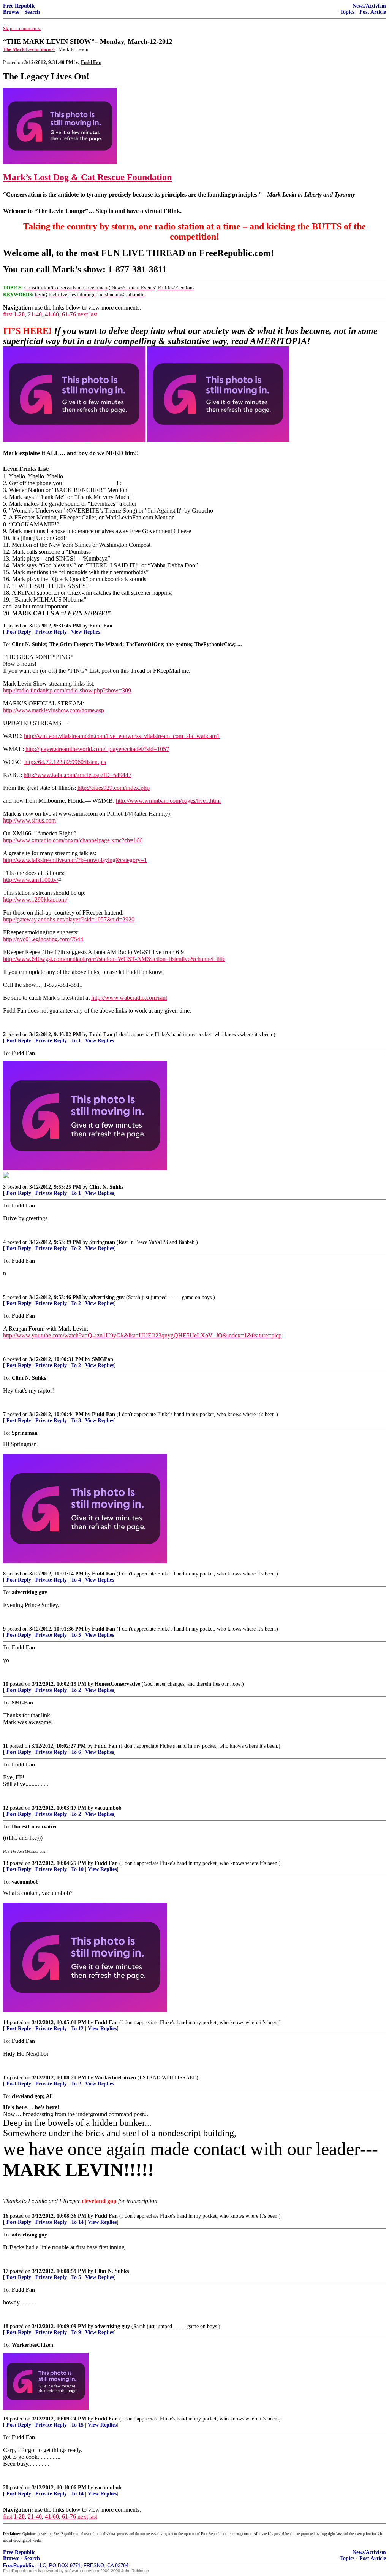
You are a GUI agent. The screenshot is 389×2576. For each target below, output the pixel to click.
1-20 (19, 314)
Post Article (373, 12)
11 (6, 1746)
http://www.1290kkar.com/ (35, 900)
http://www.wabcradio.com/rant (129, 998)
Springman (102, 1242)
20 (6, 2488)
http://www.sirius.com (29, 820)
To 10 (77, 1869)
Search (32, 12)
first (8, 314)
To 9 (76, 2332)
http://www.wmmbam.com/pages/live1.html (168, 801)
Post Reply (19, 632)
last (93, 314)
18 (6, 2326)
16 (6, 2216)
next (83, 314)
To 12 (77, 2029)
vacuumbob (108, 1808)
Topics (347, 12)
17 (6, 2271)
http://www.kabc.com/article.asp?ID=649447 (77, 775)
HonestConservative (117, 1684)
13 (6, 1863)
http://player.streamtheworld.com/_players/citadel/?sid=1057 (97, 749)
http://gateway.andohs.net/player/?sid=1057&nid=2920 (69, 919)
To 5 (76, 1635)
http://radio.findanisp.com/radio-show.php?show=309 (67, 690)
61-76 (69, 314)
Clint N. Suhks (106, 1187)
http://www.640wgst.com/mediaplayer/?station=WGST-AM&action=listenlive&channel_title (114, 959)
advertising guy (107, 1297)
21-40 (35, 314)
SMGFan (103, 1359)
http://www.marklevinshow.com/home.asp (54, 710)
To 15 (77, 2425)
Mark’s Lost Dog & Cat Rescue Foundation (87, 177)
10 (6, 1684)
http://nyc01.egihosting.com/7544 (43, 939)
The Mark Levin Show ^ (29, 49)
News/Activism (369, 6)
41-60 (52, 314)
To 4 (76, 1580)
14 (6, 2023)
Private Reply (51, 632)
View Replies (85, 632)
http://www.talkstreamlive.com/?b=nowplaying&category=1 (75, 860)
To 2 (76, 1248)
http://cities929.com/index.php (114, 788)
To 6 (76, 1752)
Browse (11, 12)
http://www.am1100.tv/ (31, 880)
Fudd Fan (101, 626)
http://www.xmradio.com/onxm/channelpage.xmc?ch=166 (73, 840)
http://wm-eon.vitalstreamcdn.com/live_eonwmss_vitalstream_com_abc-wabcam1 (122, 736)
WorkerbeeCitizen (115, 2078)
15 (6, 2078)
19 (6, 2419)
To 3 (76, 1421)
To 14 (77, 2222)
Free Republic (19, 6)
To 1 (76, 1041)
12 (6, 1808)
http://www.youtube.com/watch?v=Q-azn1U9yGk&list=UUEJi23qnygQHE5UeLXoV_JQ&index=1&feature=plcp (142, 1335)
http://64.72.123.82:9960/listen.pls (65, 762)
